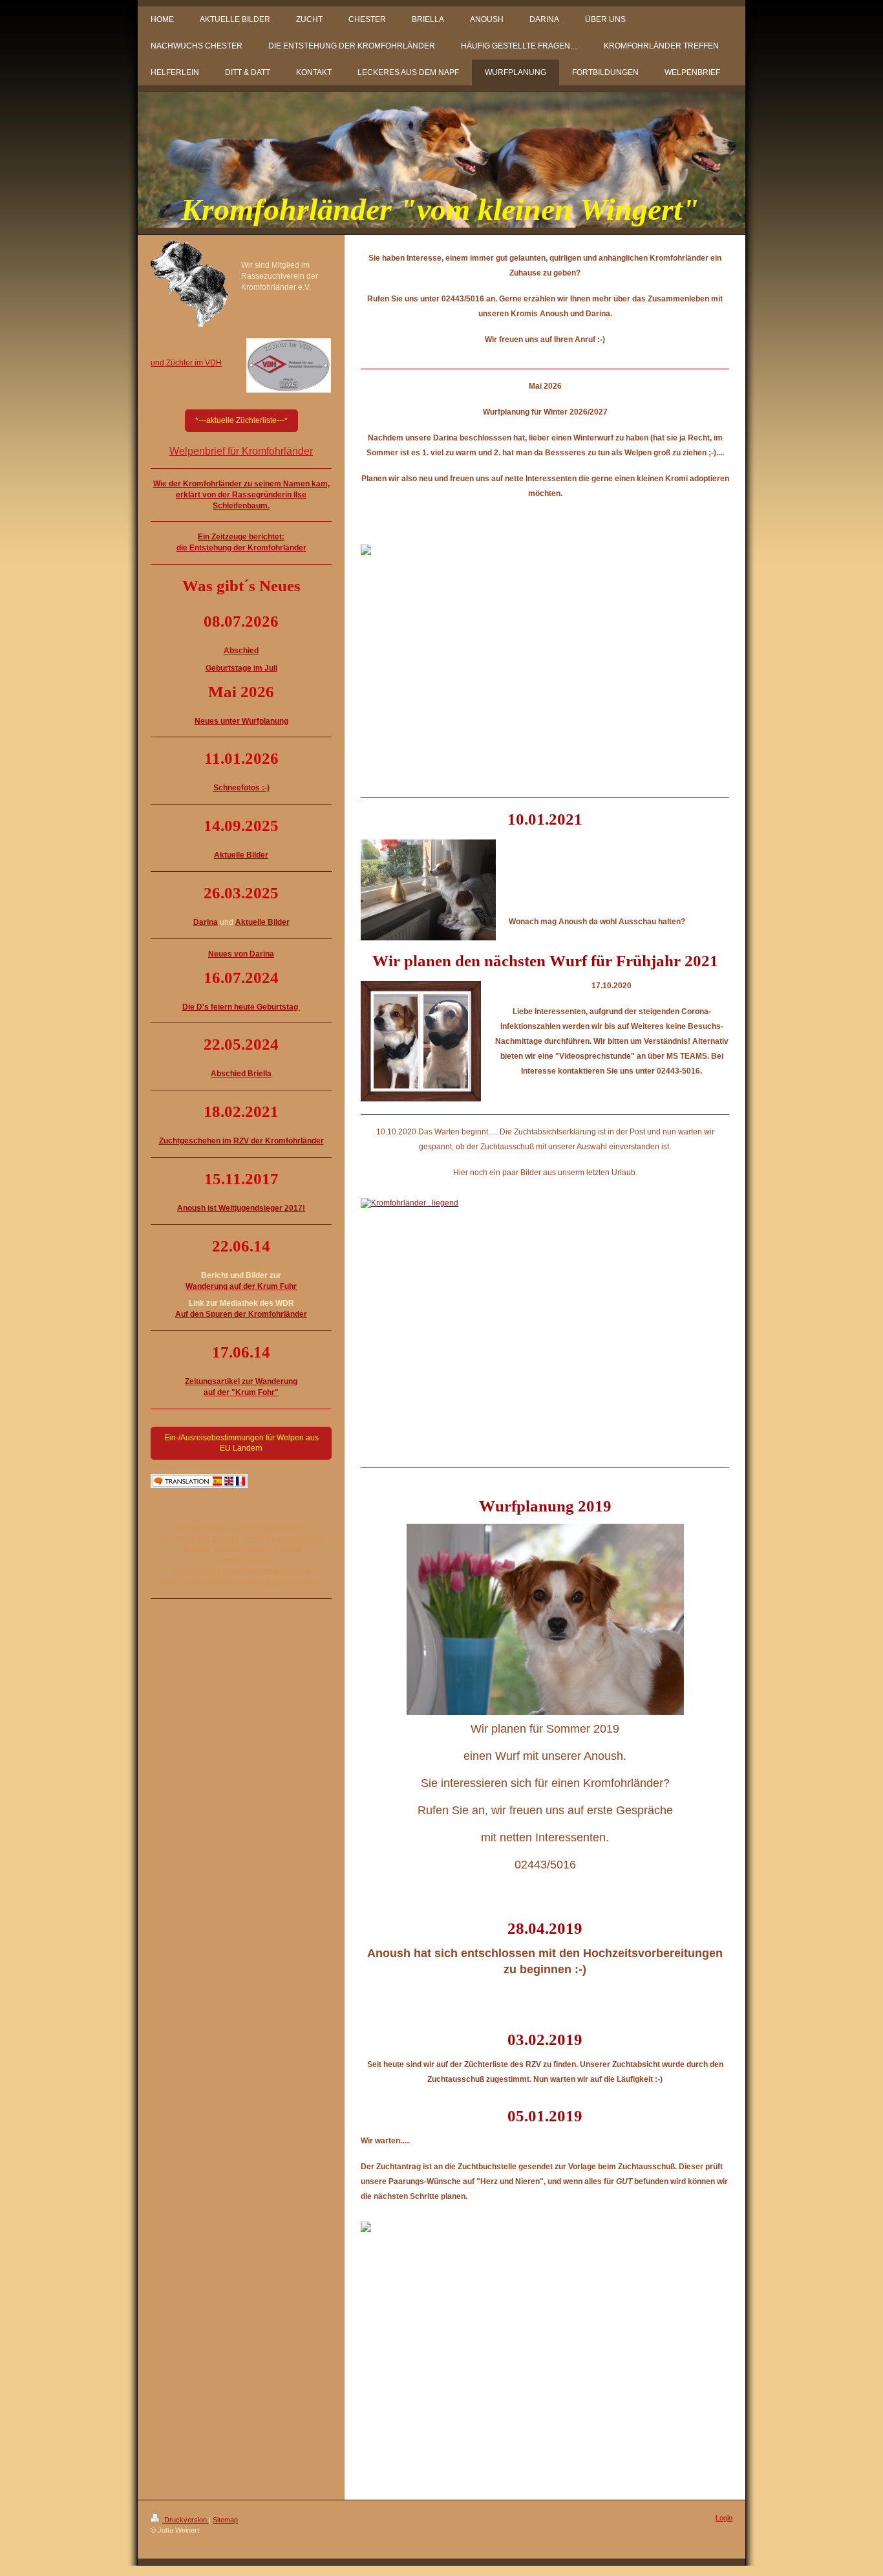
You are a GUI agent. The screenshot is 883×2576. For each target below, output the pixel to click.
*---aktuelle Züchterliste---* (241, 420)
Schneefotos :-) (241, 788)
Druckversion (186, 2520)
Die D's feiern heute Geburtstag (241, 1007)
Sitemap (225, 2520)
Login (724, 2518)
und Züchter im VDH (186, 363)
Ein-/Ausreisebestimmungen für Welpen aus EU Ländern (241, 1443)
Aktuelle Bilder (262, 922)
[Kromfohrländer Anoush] (545, 1319)
